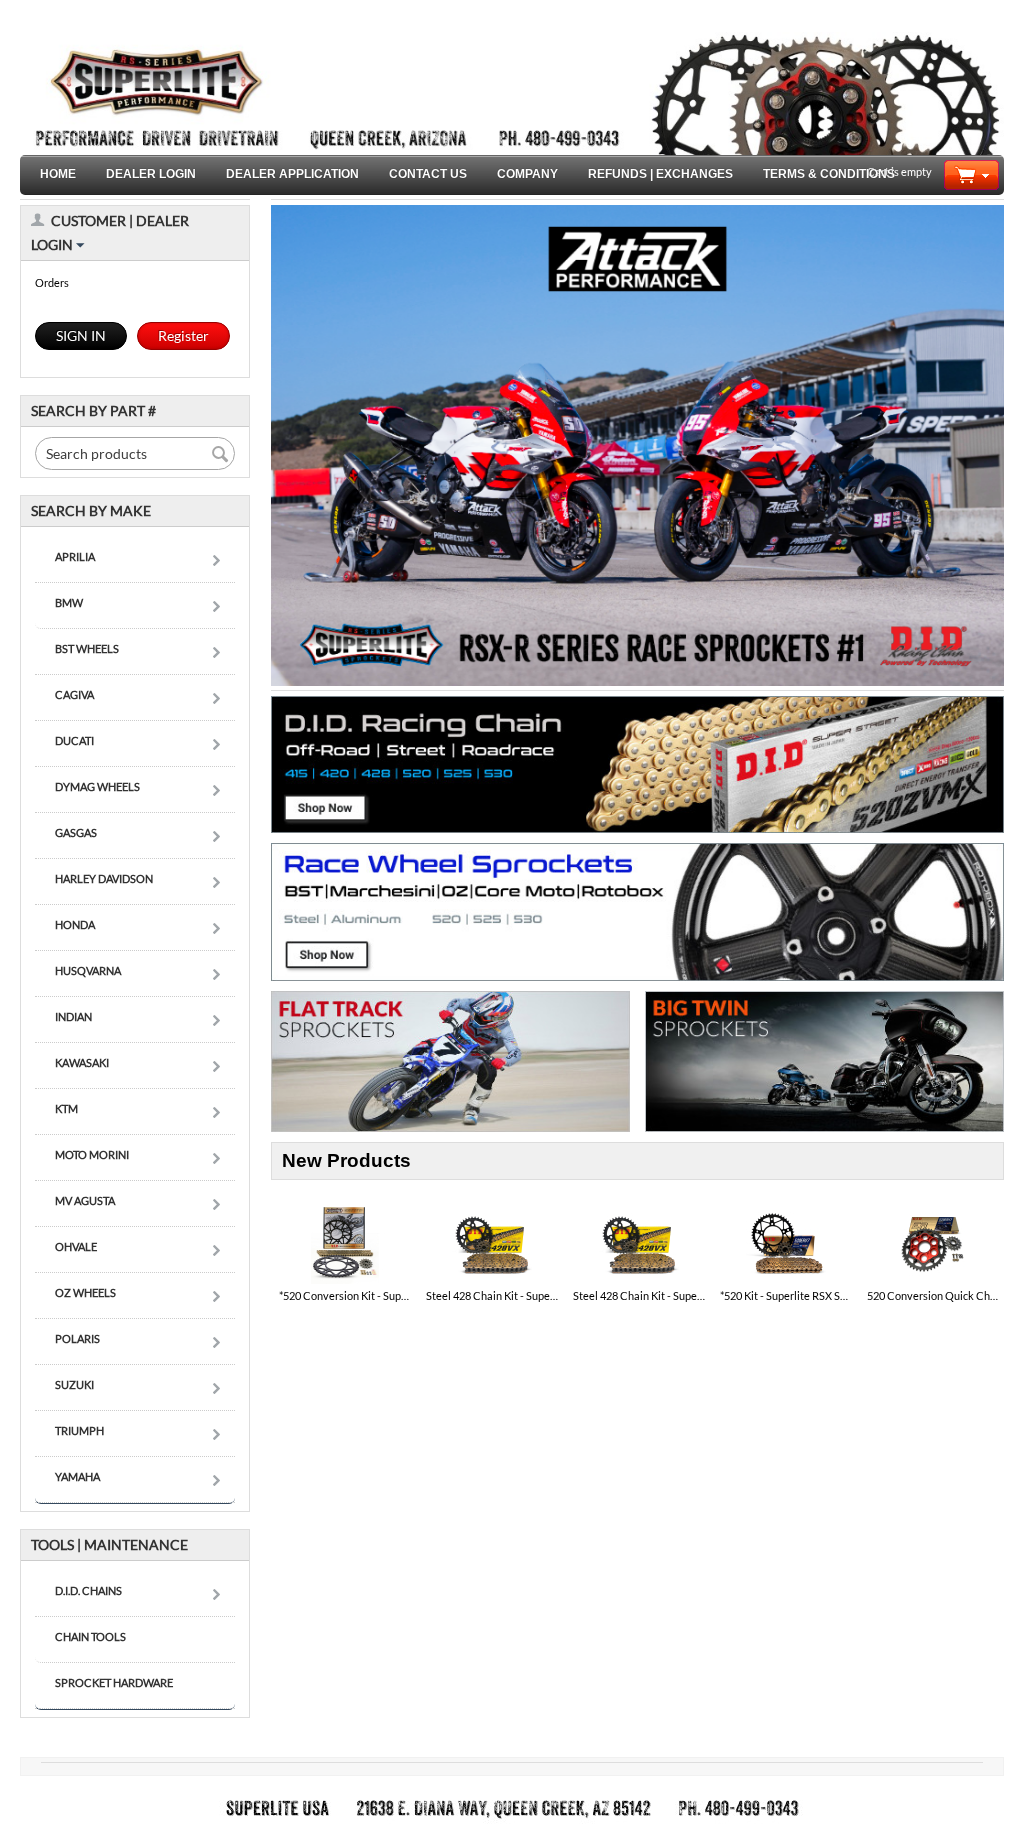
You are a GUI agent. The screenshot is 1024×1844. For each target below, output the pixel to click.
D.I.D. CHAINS (88, 1590)
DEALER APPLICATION (292, 174)
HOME (58, 174)
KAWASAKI (82, 1062)
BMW (69, 602)
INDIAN (73, 1016)
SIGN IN (81, 335)
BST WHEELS (87, 648)
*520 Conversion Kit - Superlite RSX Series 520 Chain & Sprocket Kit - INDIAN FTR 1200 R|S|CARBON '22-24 (345, 1295)
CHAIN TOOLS (90, 1636)
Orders (52, 282)
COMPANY (527, 174)
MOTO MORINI (92, 1154)
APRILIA (75, 556)
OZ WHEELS (85, 1292)
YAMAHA (77, 1476)
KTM (66, 1108)
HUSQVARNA (88, 970)
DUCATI (74, 740)
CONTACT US (428, 174)
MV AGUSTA (85, 1200)
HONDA (75, 924)
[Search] (220, 455)
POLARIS (77, 1338)
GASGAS (76, 832)
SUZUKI (74, 1384)
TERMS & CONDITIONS (829, 174)
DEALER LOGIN (151, 174)
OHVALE (76, 1246)
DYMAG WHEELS (97, 786)
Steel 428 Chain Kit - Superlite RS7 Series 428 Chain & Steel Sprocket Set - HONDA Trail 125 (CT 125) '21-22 (639, 1295)
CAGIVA (74, 694)
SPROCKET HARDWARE (114, 1682)
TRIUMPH (79, 1430)
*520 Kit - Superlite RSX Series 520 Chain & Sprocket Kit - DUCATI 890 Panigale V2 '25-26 (786, 1295)
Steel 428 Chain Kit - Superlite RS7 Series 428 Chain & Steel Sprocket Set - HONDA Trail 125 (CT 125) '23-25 (492, 1295)
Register (183, 335)
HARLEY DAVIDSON (104, 878)
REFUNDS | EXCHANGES (660, 174)
